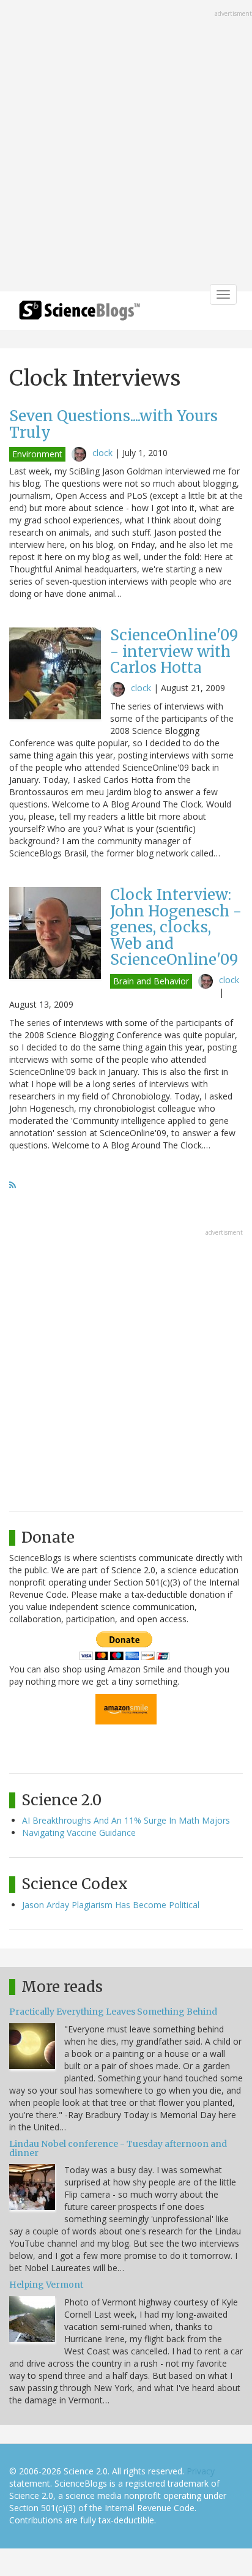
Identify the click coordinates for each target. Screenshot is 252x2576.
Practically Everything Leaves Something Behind (113, 2012)
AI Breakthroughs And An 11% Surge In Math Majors (126, 1820)
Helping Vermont (46, 2285)
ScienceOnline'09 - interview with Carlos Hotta (174, 651)
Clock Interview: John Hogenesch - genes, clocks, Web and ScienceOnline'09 (176, 927)
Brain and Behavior (151, 981)
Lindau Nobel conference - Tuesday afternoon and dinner (118, 2148)
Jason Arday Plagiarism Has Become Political (111, 1905)
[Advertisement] (126, 147)
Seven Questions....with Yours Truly (113, 424)
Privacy (201, 2471)
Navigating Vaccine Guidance (79, 1833)
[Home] (80, 314)
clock (102, 453)
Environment (37, 454)
